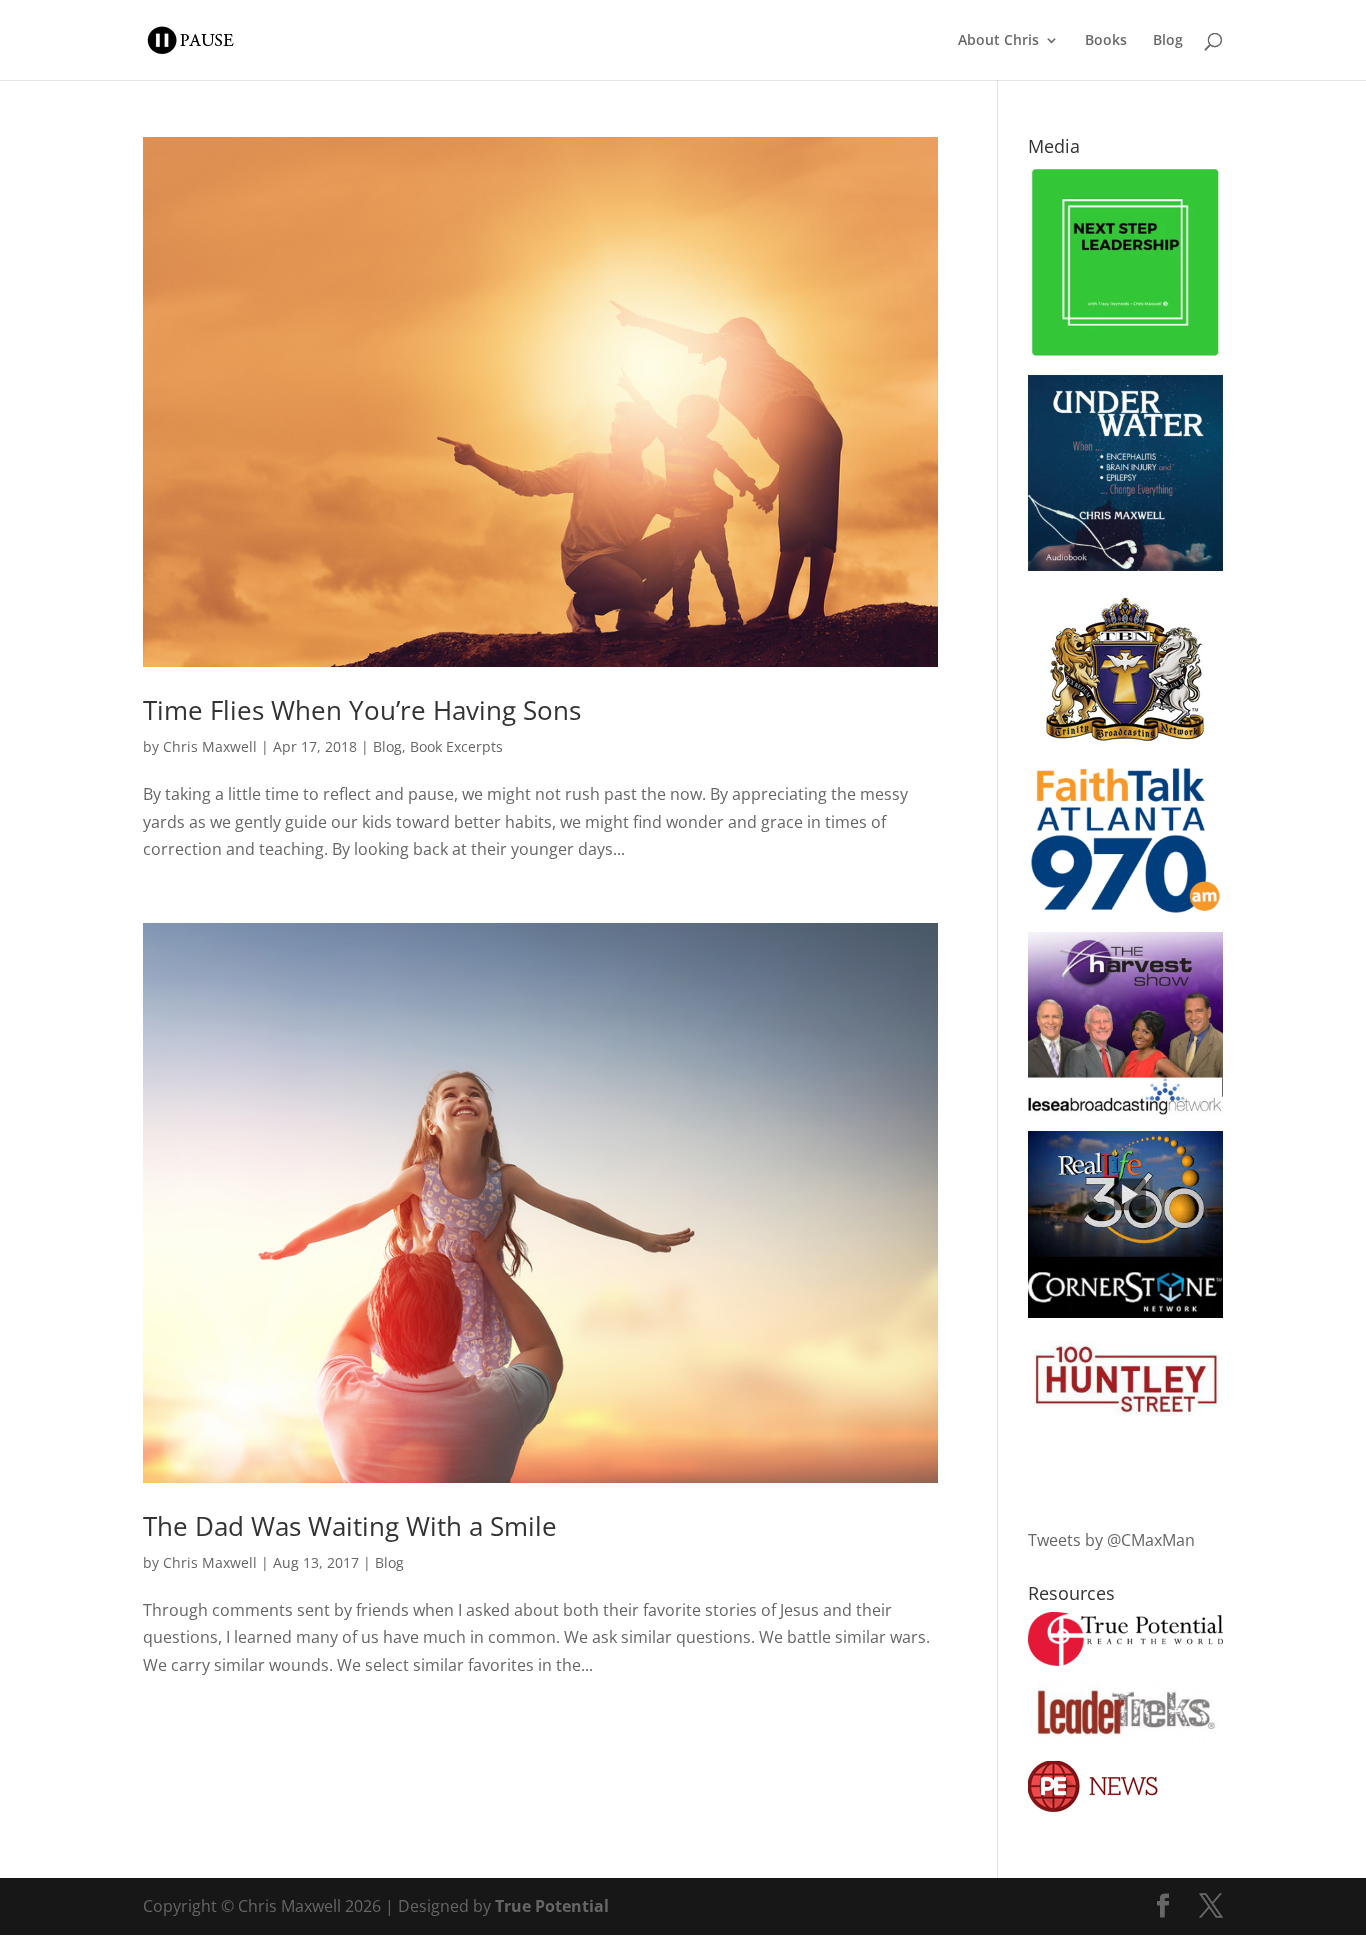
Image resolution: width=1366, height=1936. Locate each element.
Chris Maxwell (210, 746)
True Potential (552, 1906)
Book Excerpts (456, 746)
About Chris (998, 41)
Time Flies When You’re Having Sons (362, 710)
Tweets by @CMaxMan (1111, 1540)
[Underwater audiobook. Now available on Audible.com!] (1125, 565)
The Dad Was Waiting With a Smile (350, 1526)
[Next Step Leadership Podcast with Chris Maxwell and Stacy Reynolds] (1125, 353)
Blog (1168, 41)
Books (1106, 41)
